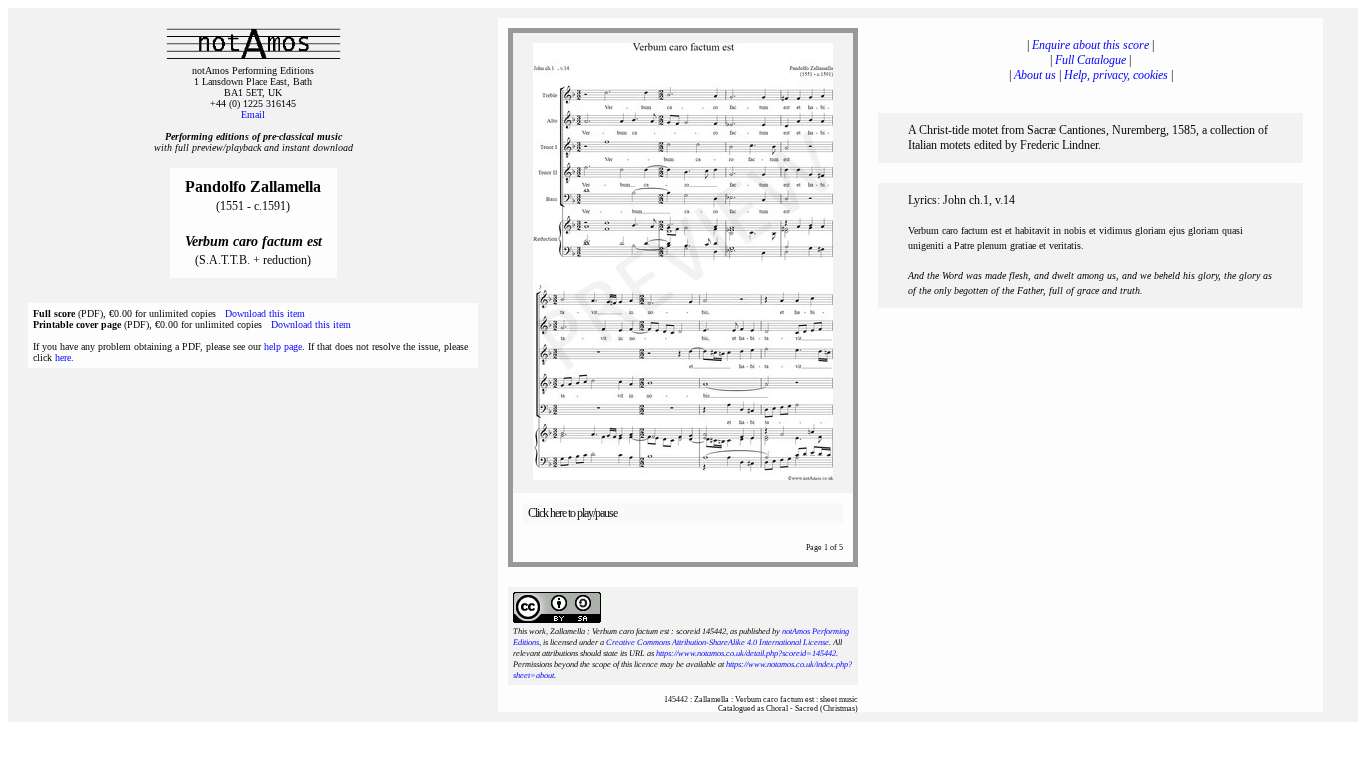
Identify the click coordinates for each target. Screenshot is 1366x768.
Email (253, 114)
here (63, 357)
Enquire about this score (1090, 45)
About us (1035, 75)
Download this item (265, 313)
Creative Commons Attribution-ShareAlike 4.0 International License (717, 642)
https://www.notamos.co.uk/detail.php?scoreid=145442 (746, 653)
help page (283, 346)
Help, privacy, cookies (1116, 75)
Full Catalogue (1090, 60)
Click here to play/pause (572, 513)
